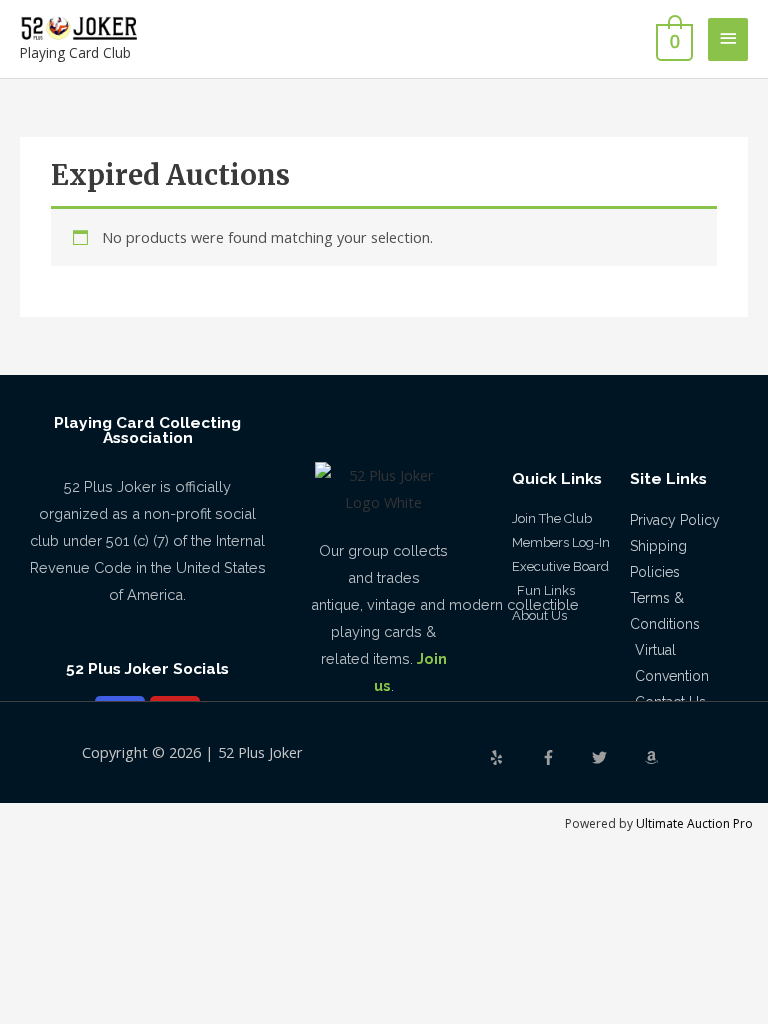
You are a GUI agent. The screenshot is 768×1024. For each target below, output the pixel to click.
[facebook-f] (565, 757)
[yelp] (513, 757)
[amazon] (654, 757)
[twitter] (616, 757)
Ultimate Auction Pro (694, 823)
